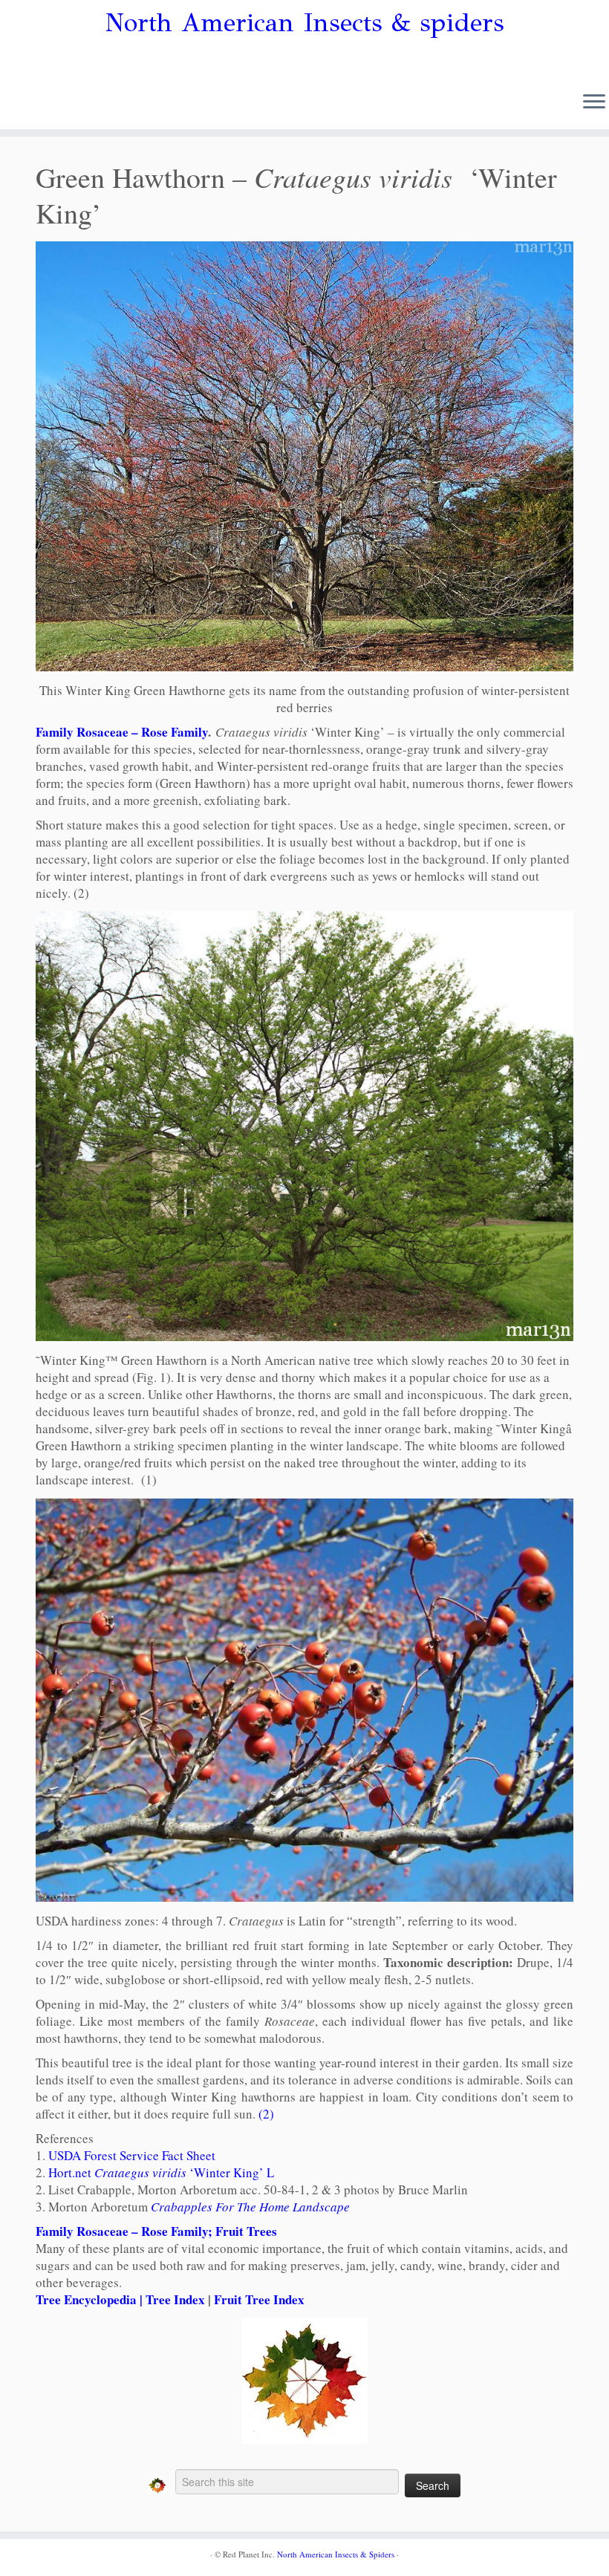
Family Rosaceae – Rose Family (122, 732)
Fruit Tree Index (259, 2299)
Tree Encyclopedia (86, 2299)
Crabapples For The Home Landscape (250, 2207)
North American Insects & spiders (305, 23)
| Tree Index (171, 2299)
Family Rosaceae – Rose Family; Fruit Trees (156, 2231)
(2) (266, 2114)
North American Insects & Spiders (336, 2554)
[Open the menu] (594, 102)
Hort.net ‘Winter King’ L (161, 2172)
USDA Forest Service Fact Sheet (132, 2155)
